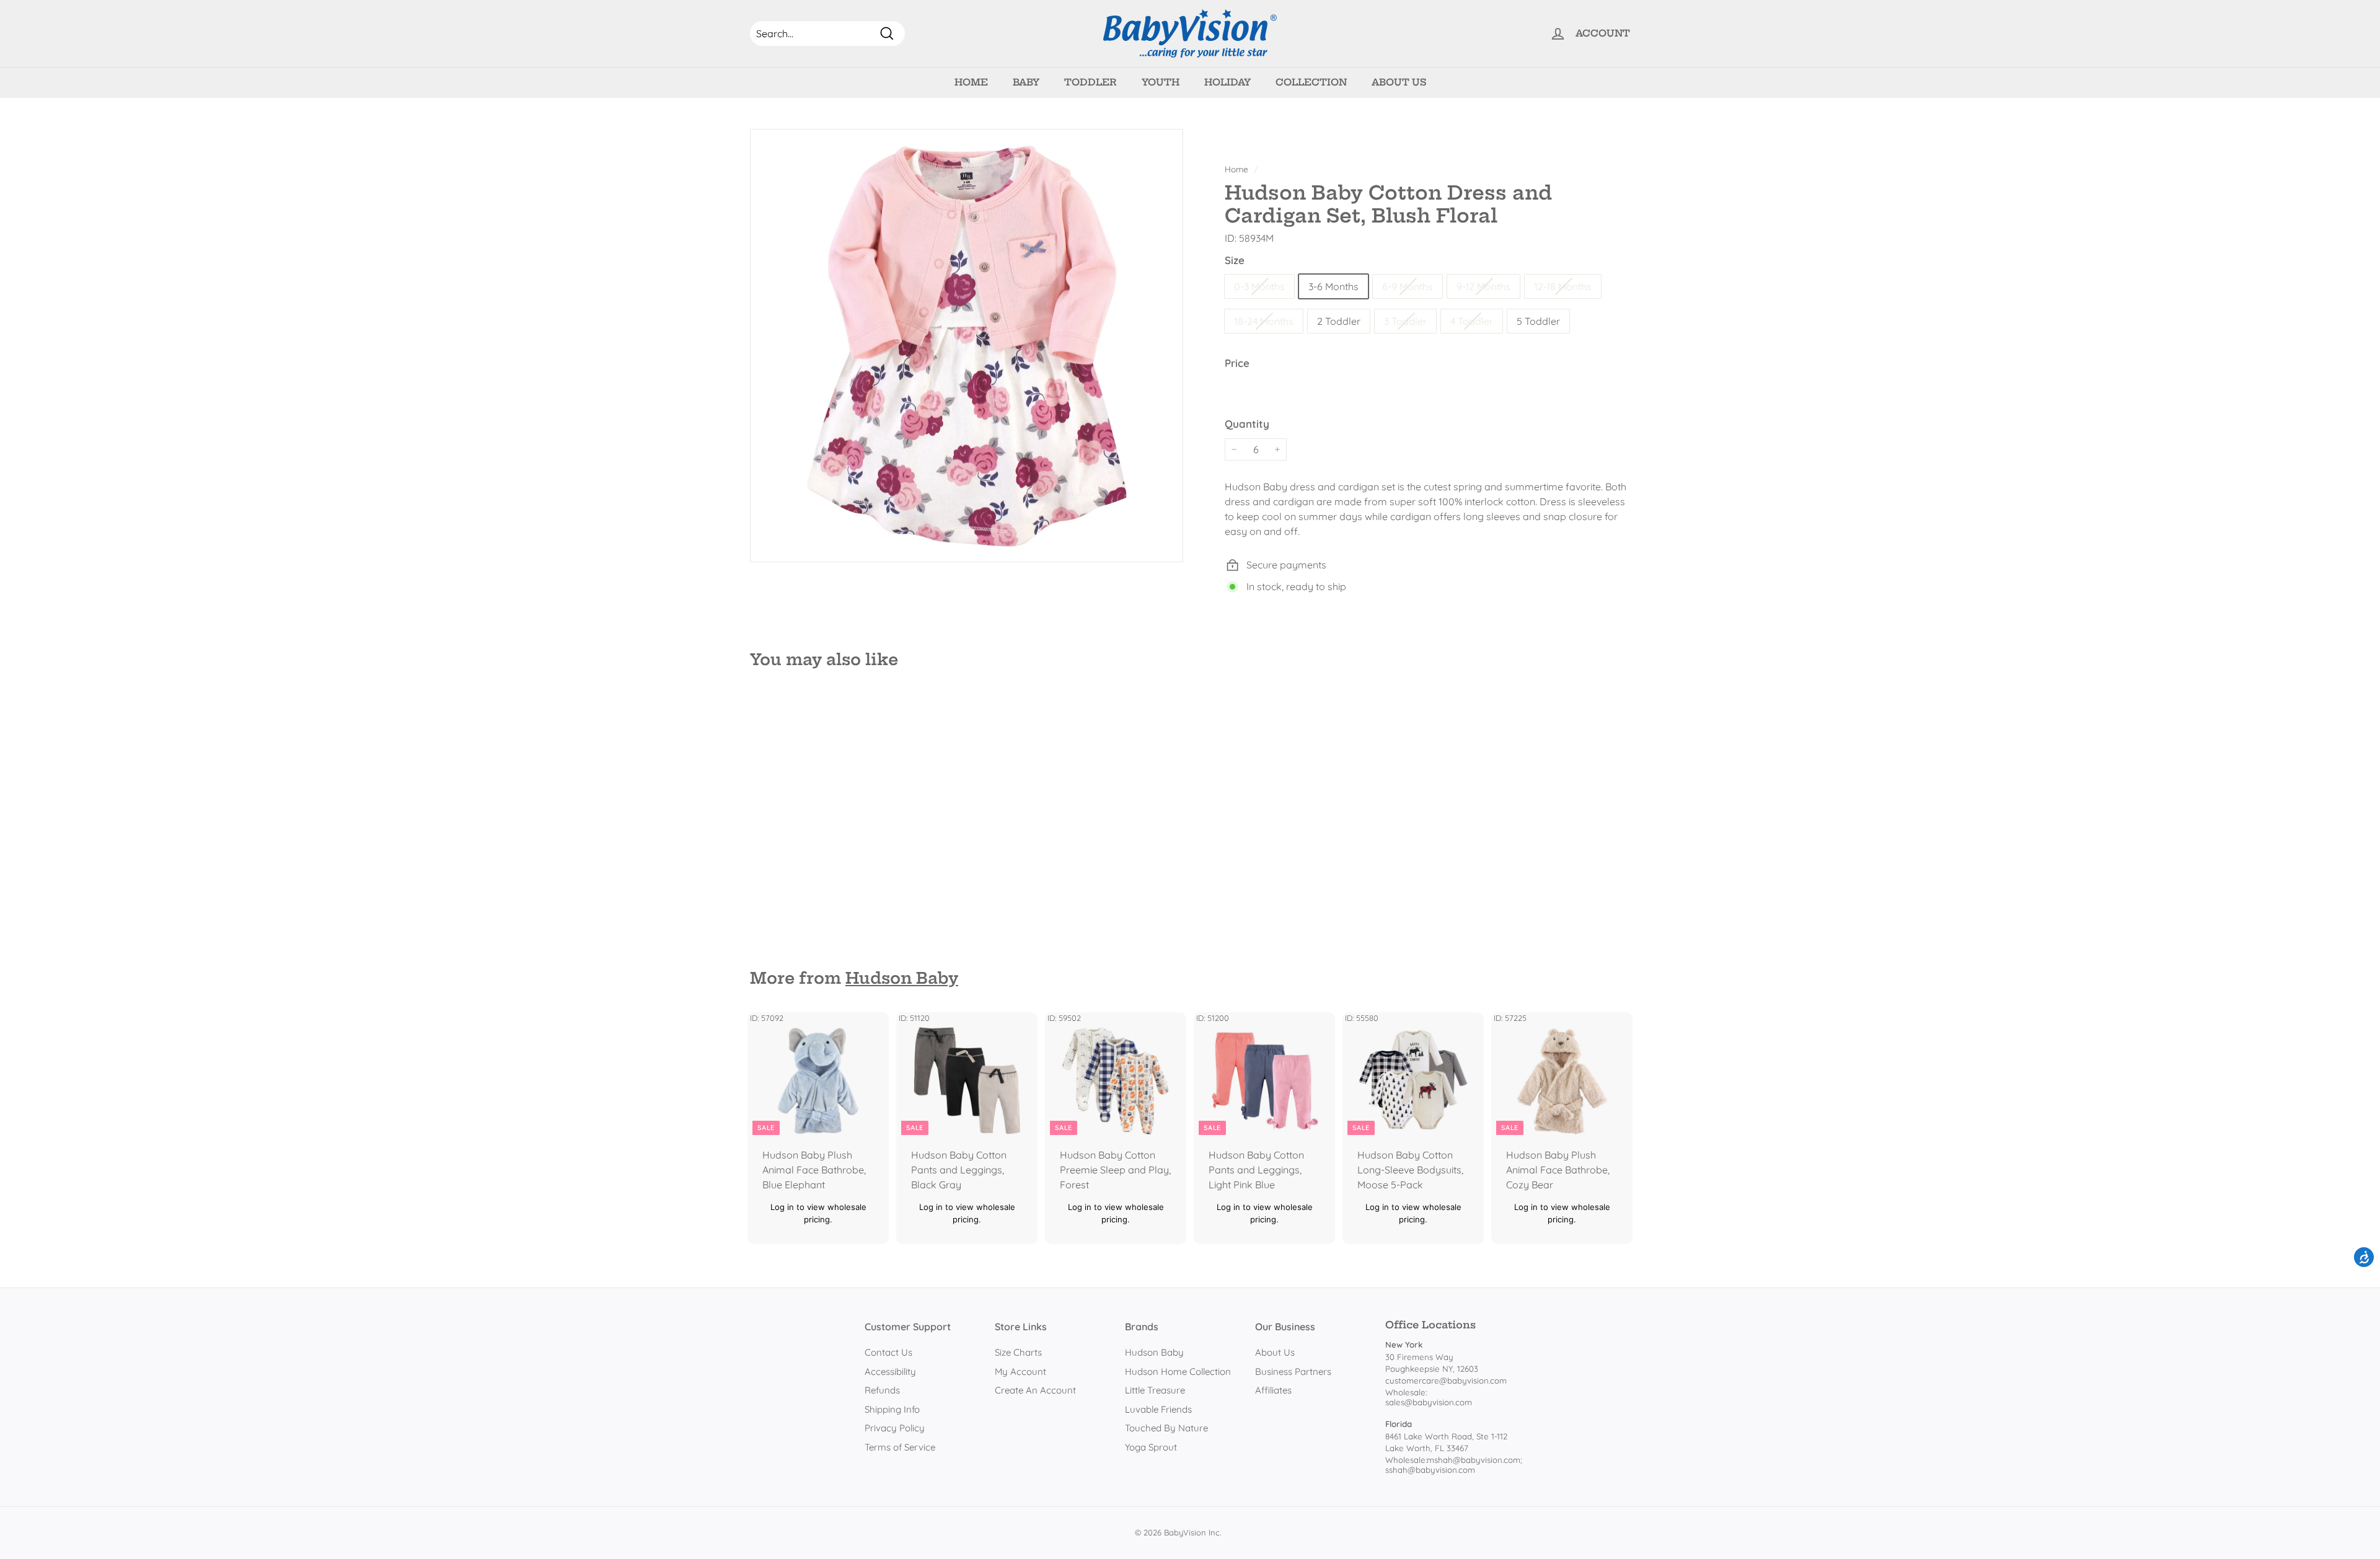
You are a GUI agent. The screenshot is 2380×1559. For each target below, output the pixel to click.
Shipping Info (892, 1409)
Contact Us (888, 1352)
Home (971, 82)
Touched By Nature (1166, 1428)
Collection (1311, 82)
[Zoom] (967, 346)
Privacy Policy (895, 1428)
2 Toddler (1339, 321)
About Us (1399, 82)
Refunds (882, 1390)
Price (1237, 363)
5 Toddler (1538, 321)
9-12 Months (1483, 286)
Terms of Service (900, 1447)
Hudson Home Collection (1178, 1371)
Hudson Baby (902, 978)
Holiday (1227, 82)
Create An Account (1035, 1390)
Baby (1026, 82)
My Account (1020, 1371)
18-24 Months (1264, 321)
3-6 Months (1333, 286)
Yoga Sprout (1151, 1447)
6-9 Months (1408, 286)
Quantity (1247, 424)
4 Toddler (1472, 321)
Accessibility (890, 1371)
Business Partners (1293, 1371)
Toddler (1091, 82)
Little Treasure (1155, 1390)
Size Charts (1018, 1352)
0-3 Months (1259, 286)
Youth (1161, 82)
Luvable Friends (1158, 1409)
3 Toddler (1405, 321)
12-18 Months (1563, 286)
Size (1235, 260)
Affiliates (1273, 1390)
